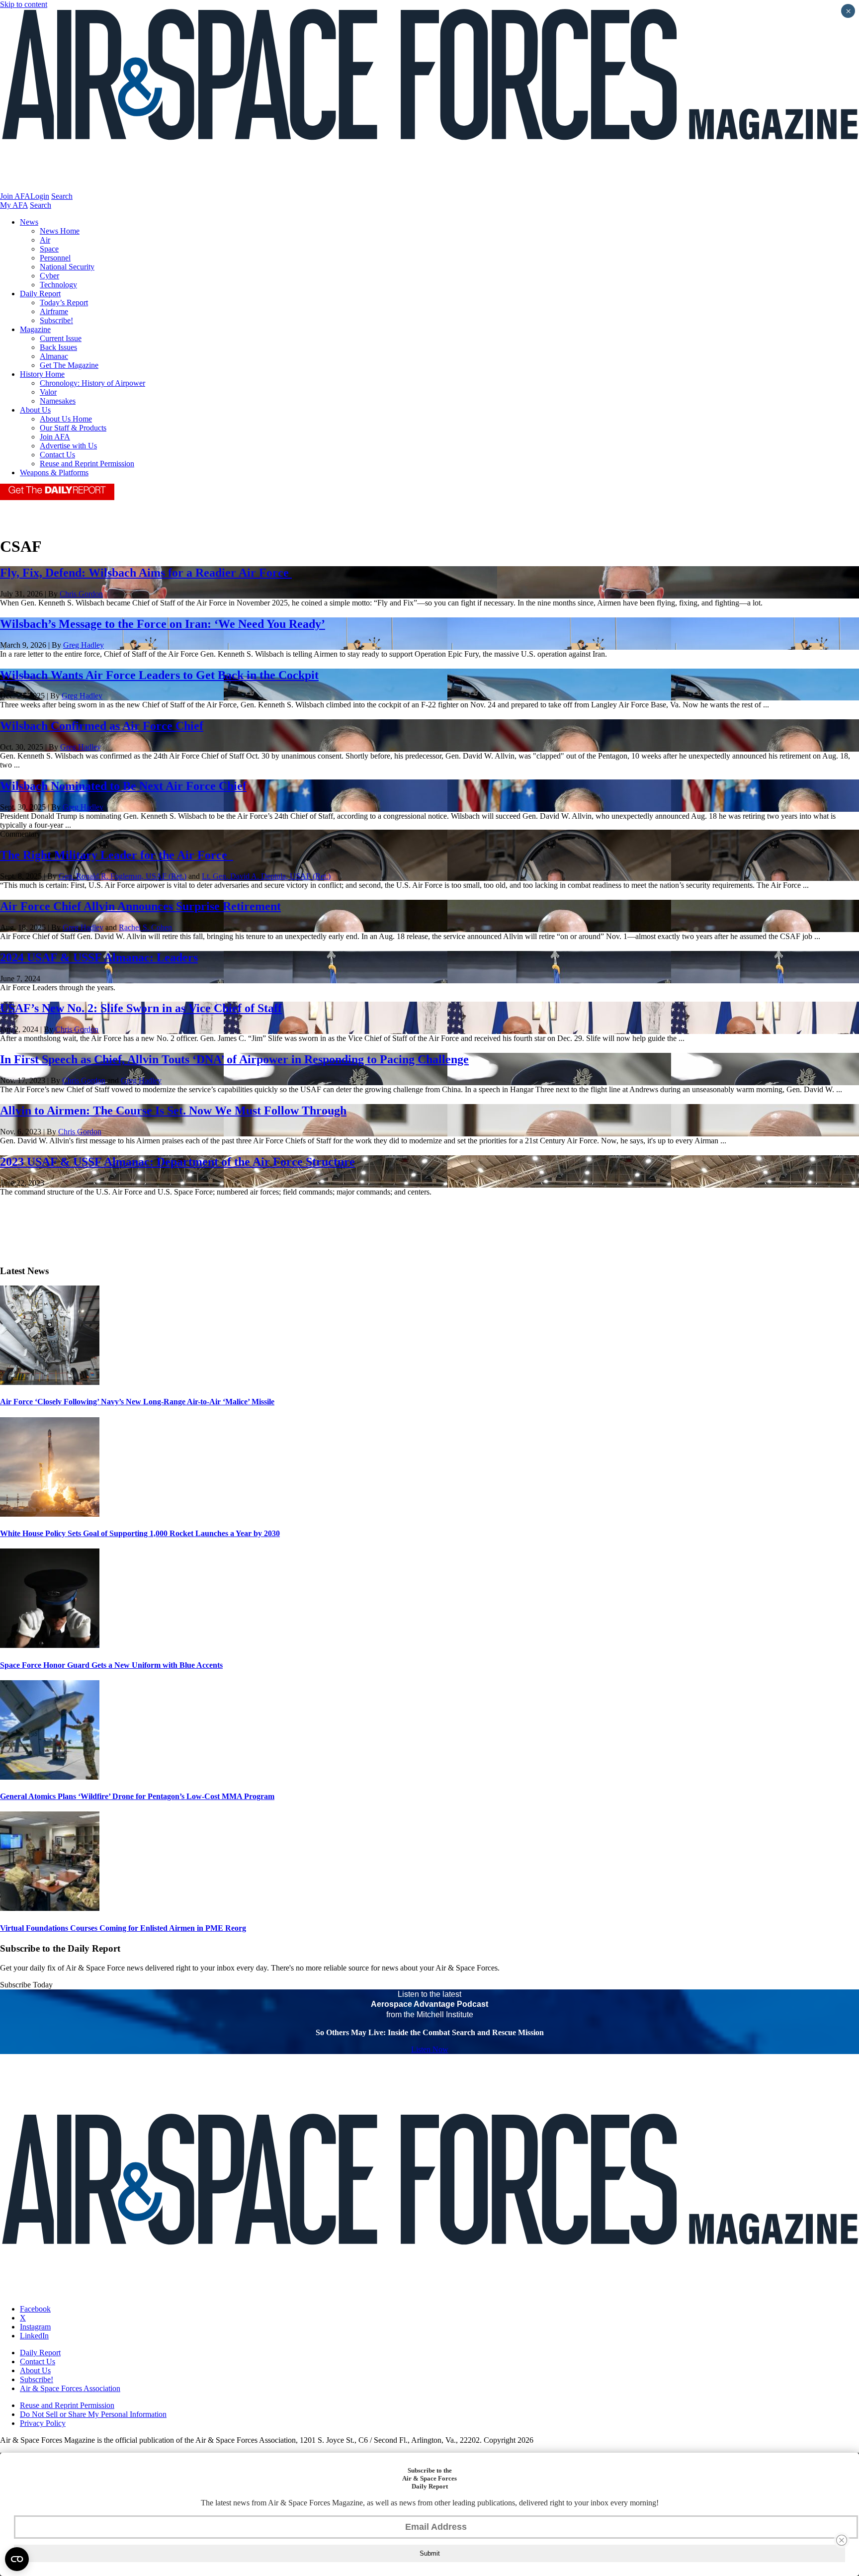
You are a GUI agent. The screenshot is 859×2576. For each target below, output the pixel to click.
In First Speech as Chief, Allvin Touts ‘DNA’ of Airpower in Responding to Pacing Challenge (234, 1059)
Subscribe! (56, 320)
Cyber (49, 276)
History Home (42, 374)
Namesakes (58, 401)
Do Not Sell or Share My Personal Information (93, 2414)
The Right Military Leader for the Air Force (117, 855)
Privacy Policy (43, 2423)
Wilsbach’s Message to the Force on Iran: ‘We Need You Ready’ (163, 624)
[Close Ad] (842, 2540)
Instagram (35, 2327)
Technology (58, 285)
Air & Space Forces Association (70, 2388)
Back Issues (58, 347)
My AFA (14, 205)
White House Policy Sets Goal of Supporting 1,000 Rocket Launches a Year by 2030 (140, 1533)
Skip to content (24, 4)
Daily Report (40, 294)
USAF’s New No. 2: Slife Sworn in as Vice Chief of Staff (141, 1008)
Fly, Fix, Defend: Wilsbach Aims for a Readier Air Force (146, 573)
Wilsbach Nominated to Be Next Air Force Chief (123, 786)
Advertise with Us (68, 446)
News (29, 222)
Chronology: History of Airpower (92, 383)
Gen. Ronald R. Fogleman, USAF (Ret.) (123, 876)
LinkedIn (34, 2336)
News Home (60, 231)
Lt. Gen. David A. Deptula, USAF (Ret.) (266, 876)
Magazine (35, 329)
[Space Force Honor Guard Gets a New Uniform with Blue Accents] (50, 1645)
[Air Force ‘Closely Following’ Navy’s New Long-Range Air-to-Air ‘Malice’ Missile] (50, 1382)
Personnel (55, 258)
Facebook (35, 2309)
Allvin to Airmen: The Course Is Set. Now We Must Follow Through (173, 1111)
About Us (35, 410)
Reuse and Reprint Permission (87, 464)
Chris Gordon (81, 594)
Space (49, 249)
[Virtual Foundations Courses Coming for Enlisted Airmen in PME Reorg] (50, 1908)
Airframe (54, 311)
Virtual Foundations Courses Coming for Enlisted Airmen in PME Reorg (123, 1928)
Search (62, 196)
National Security (67, 267)
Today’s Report (64, 302)
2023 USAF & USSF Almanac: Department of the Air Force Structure (177, 1162)
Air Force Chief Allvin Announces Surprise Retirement (140, 906)
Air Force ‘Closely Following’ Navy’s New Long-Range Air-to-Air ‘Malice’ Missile (137, 1402)
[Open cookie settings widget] (17, 2559)
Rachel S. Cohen (145, 927)
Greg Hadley (84, 645)
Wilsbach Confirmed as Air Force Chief (102, 726)
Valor (48, 392)
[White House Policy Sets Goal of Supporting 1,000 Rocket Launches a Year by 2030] (50, 1514)
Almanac (54, 356)
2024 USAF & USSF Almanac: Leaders (99, 957)
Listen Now (430, 2049)
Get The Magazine (69, 365)
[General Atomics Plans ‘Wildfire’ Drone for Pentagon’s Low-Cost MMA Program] (50, 1777)
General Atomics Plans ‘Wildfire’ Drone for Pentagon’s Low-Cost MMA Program (137, 1796)
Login (40, 196)
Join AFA (15, 196)
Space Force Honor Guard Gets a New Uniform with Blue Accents (111, 1665)
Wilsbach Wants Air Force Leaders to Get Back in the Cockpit (159, 675)
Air (45, 240)
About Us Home (66, 419)
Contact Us (57, 455)
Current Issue (61, 338)
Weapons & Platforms (54, 472)
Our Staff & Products (73, 428)
